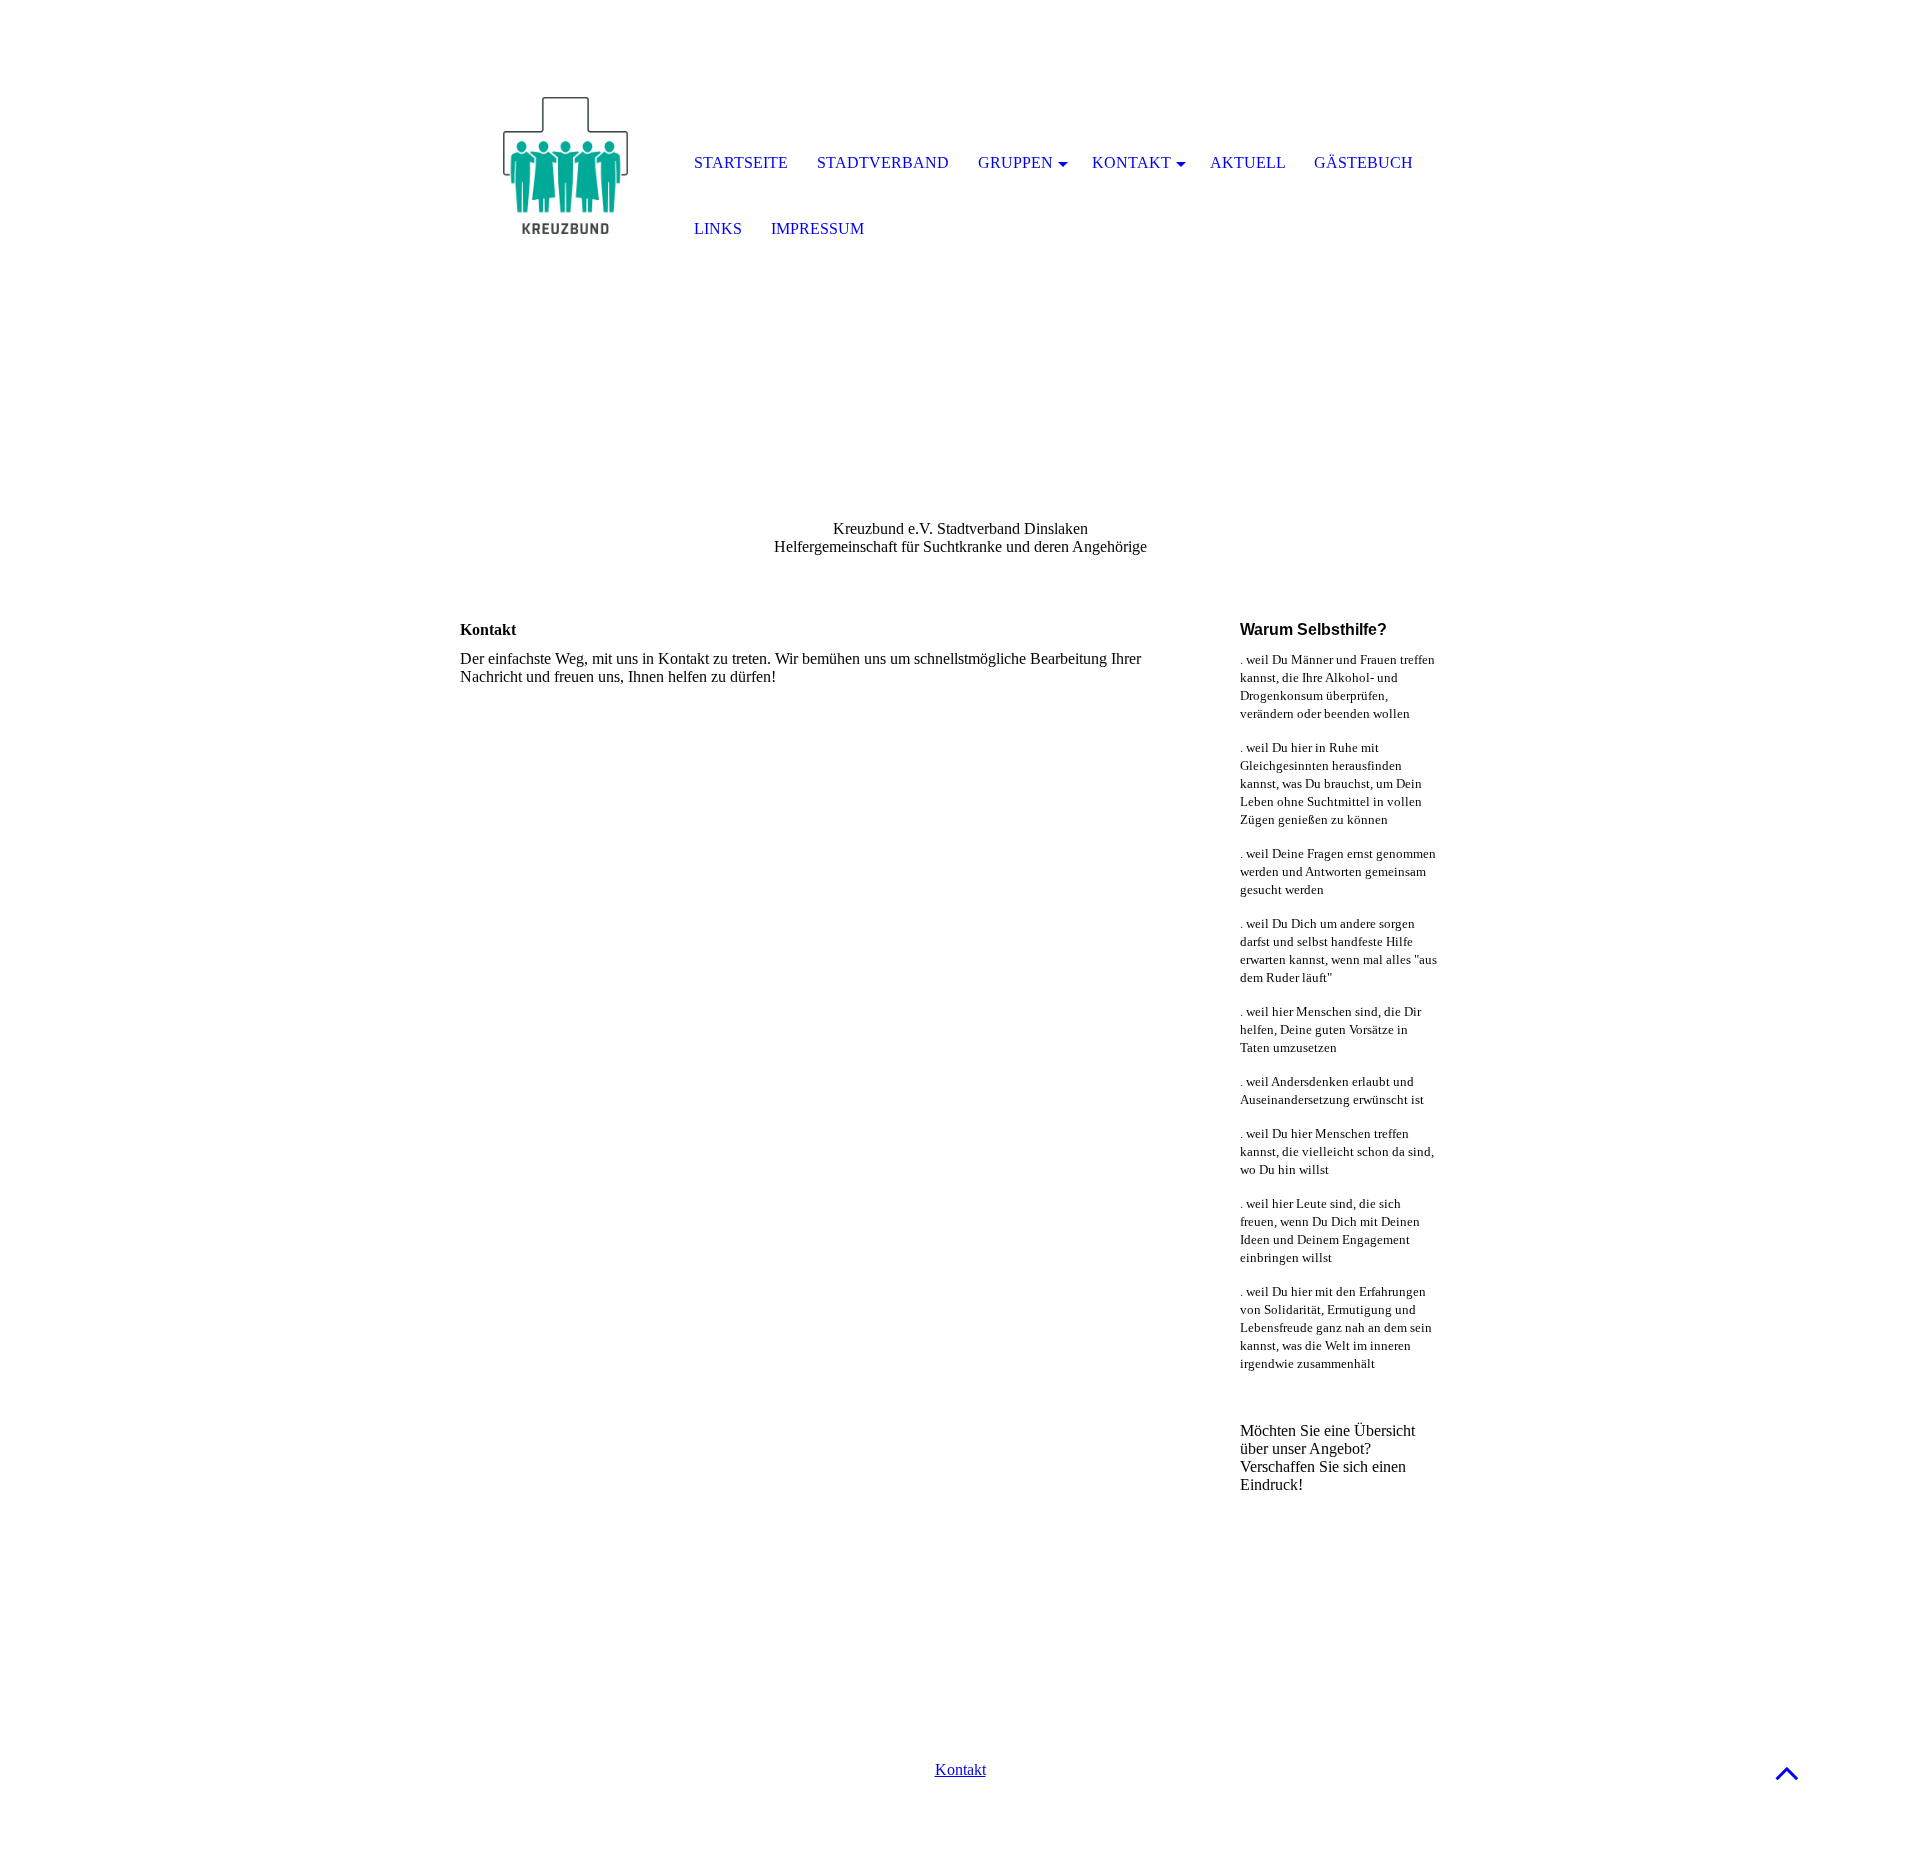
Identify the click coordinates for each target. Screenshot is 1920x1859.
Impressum (817, 228)
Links (718, 228)
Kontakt (960, 1769)
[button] (1787, 1772)
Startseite (741, 162)
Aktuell (1248, 162)
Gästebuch (1363, 162)
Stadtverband (883, 162)
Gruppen (1015, 162)
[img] (565, 165)
